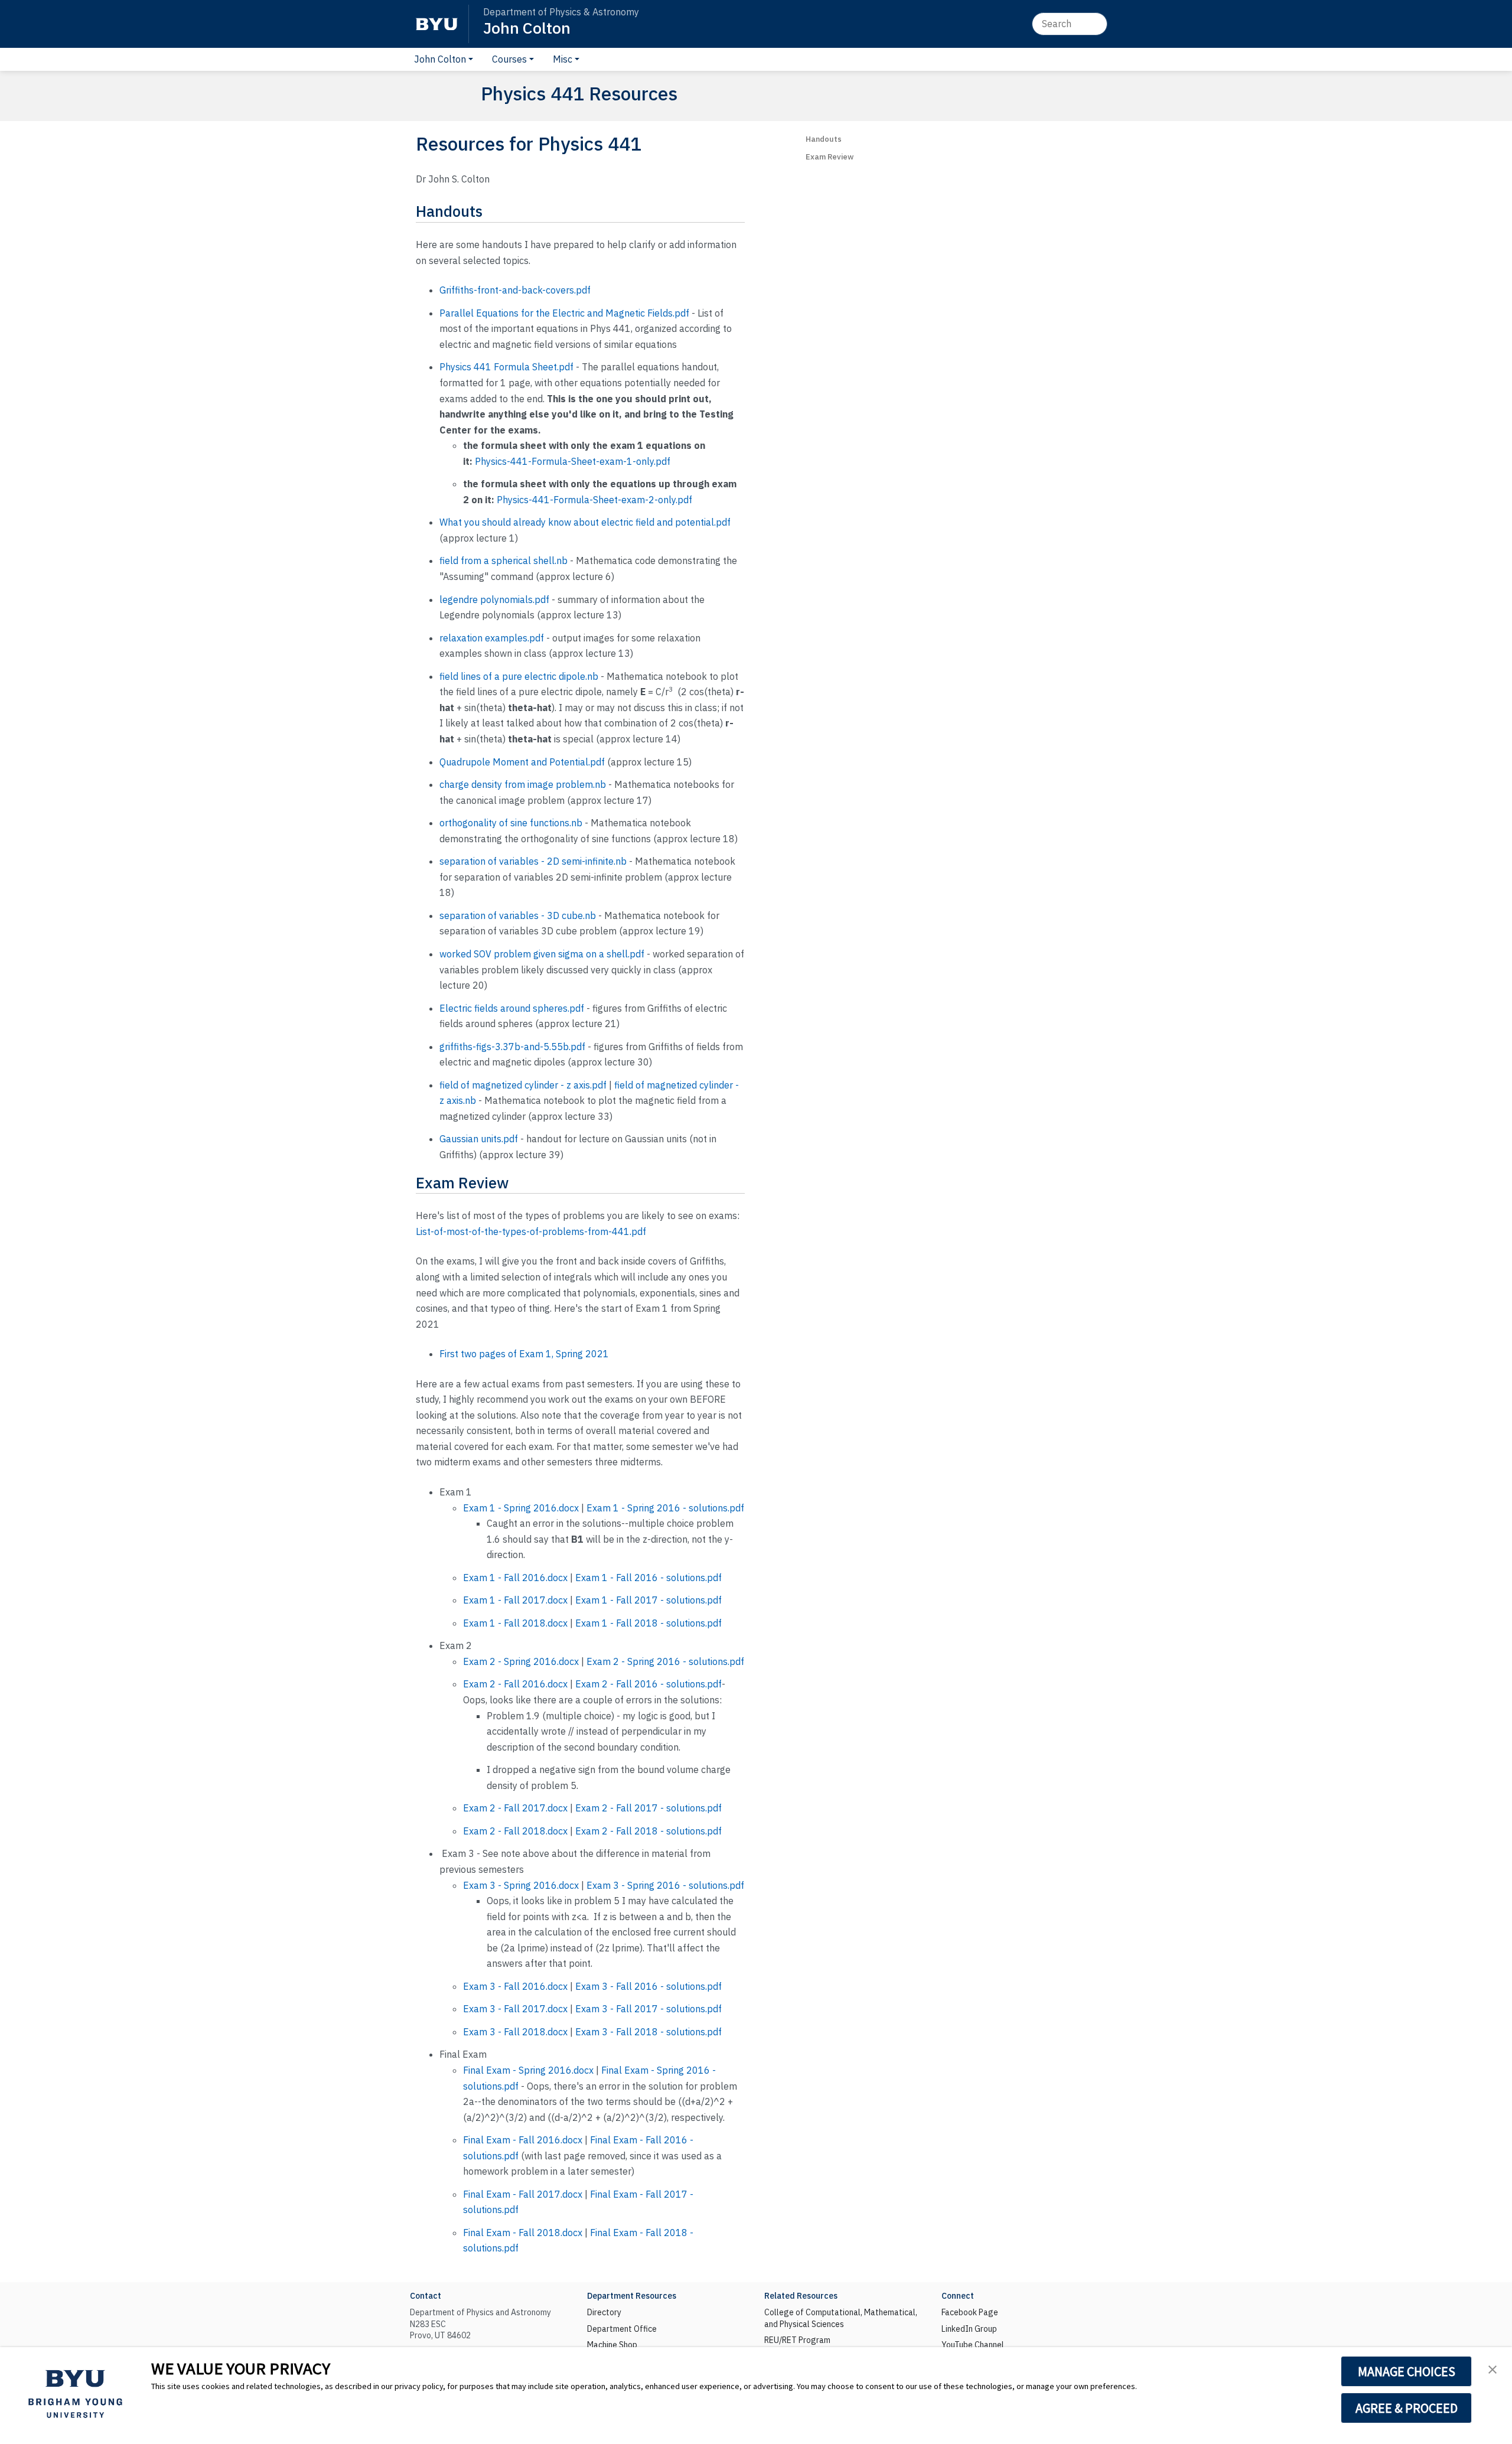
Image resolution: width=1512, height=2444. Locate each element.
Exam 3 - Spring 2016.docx (521, 1885)
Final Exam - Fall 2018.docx (523, 2233)
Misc (563, 59)
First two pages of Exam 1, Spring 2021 (524, 1354)
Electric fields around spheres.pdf (512, 1008)
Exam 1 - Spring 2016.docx (521, 1508)
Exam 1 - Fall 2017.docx (515, 1600)
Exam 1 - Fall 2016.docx (515, 1578)
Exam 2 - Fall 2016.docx (515, 1684)
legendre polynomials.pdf (494, 599)
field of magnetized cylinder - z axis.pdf (523, 1085)
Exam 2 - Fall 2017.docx (515, 1808)
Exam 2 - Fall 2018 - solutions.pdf (649, 1831)
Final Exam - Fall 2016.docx (523, 2140)
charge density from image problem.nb (523, 784)
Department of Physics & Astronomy (561, 12)
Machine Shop (612, 2345)
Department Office (622, 2329)
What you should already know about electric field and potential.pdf (585, 522)
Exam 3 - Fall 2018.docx (515, 2032)
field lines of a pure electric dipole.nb (519, 676)
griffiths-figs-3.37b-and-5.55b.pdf (512, 1047)
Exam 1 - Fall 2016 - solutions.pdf (649, 1578)
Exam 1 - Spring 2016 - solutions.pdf (665, 1508)
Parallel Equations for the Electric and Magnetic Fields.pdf (564, 313)
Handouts (824, 139)
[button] (1493, 2368)
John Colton (527, 27)
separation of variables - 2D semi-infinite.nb (533, 861)
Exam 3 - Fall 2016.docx (515, 1986)
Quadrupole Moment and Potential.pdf (522, 762)
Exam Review (830, 157)
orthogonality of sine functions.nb (511, 823)
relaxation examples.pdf (492, 638)
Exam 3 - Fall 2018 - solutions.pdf (649, 2032)
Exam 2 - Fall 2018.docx (515, 1831)
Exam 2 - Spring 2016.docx (521, 1661)
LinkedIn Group (969, 2329)
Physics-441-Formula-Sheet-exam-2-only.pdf (594, 500)
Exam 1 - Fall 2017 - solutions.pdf (649, 1600)
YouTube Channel (973, 2345)
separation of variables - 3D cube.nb (518, 915)
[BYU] (436, 24)
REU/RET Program (797, 2340)
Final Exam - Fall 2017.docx (523, 2194)
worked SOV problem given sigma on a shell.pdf (542, 954)
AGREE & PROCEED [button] (1407, 2408)
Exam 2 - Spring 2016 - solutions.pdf (665, 1661)
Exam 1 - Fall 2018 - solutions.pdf (649, 1623)
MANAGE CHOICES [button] (1407, 2371)
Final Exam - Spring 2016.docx (528, 2070)
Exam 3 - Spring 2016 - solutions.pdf (665, 1885)
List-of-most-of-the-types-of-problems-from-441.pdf (531, 1231)
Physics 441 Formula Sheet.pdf (506, 367)
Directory (604, 2312)
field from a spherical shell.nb (504, 561)
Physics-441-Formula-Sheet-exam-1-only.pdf (573, 461)
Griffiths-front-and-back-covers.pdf (515, 290)
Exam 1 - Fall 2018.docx (515, 1623)
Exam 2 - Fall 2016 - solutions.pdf (649, 1684)
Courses (509, 59)
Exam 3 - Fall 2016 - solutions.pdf (649, 1986)
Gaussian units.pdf (479, 1139)
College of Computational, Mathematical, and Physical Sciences (841, 2318)
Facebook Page (970, 2312)
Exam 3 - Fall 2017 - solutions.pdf (649, 2009)
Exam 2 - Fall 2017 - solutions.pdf (649, 1808)
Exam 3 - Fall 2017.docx (515, 2009)
